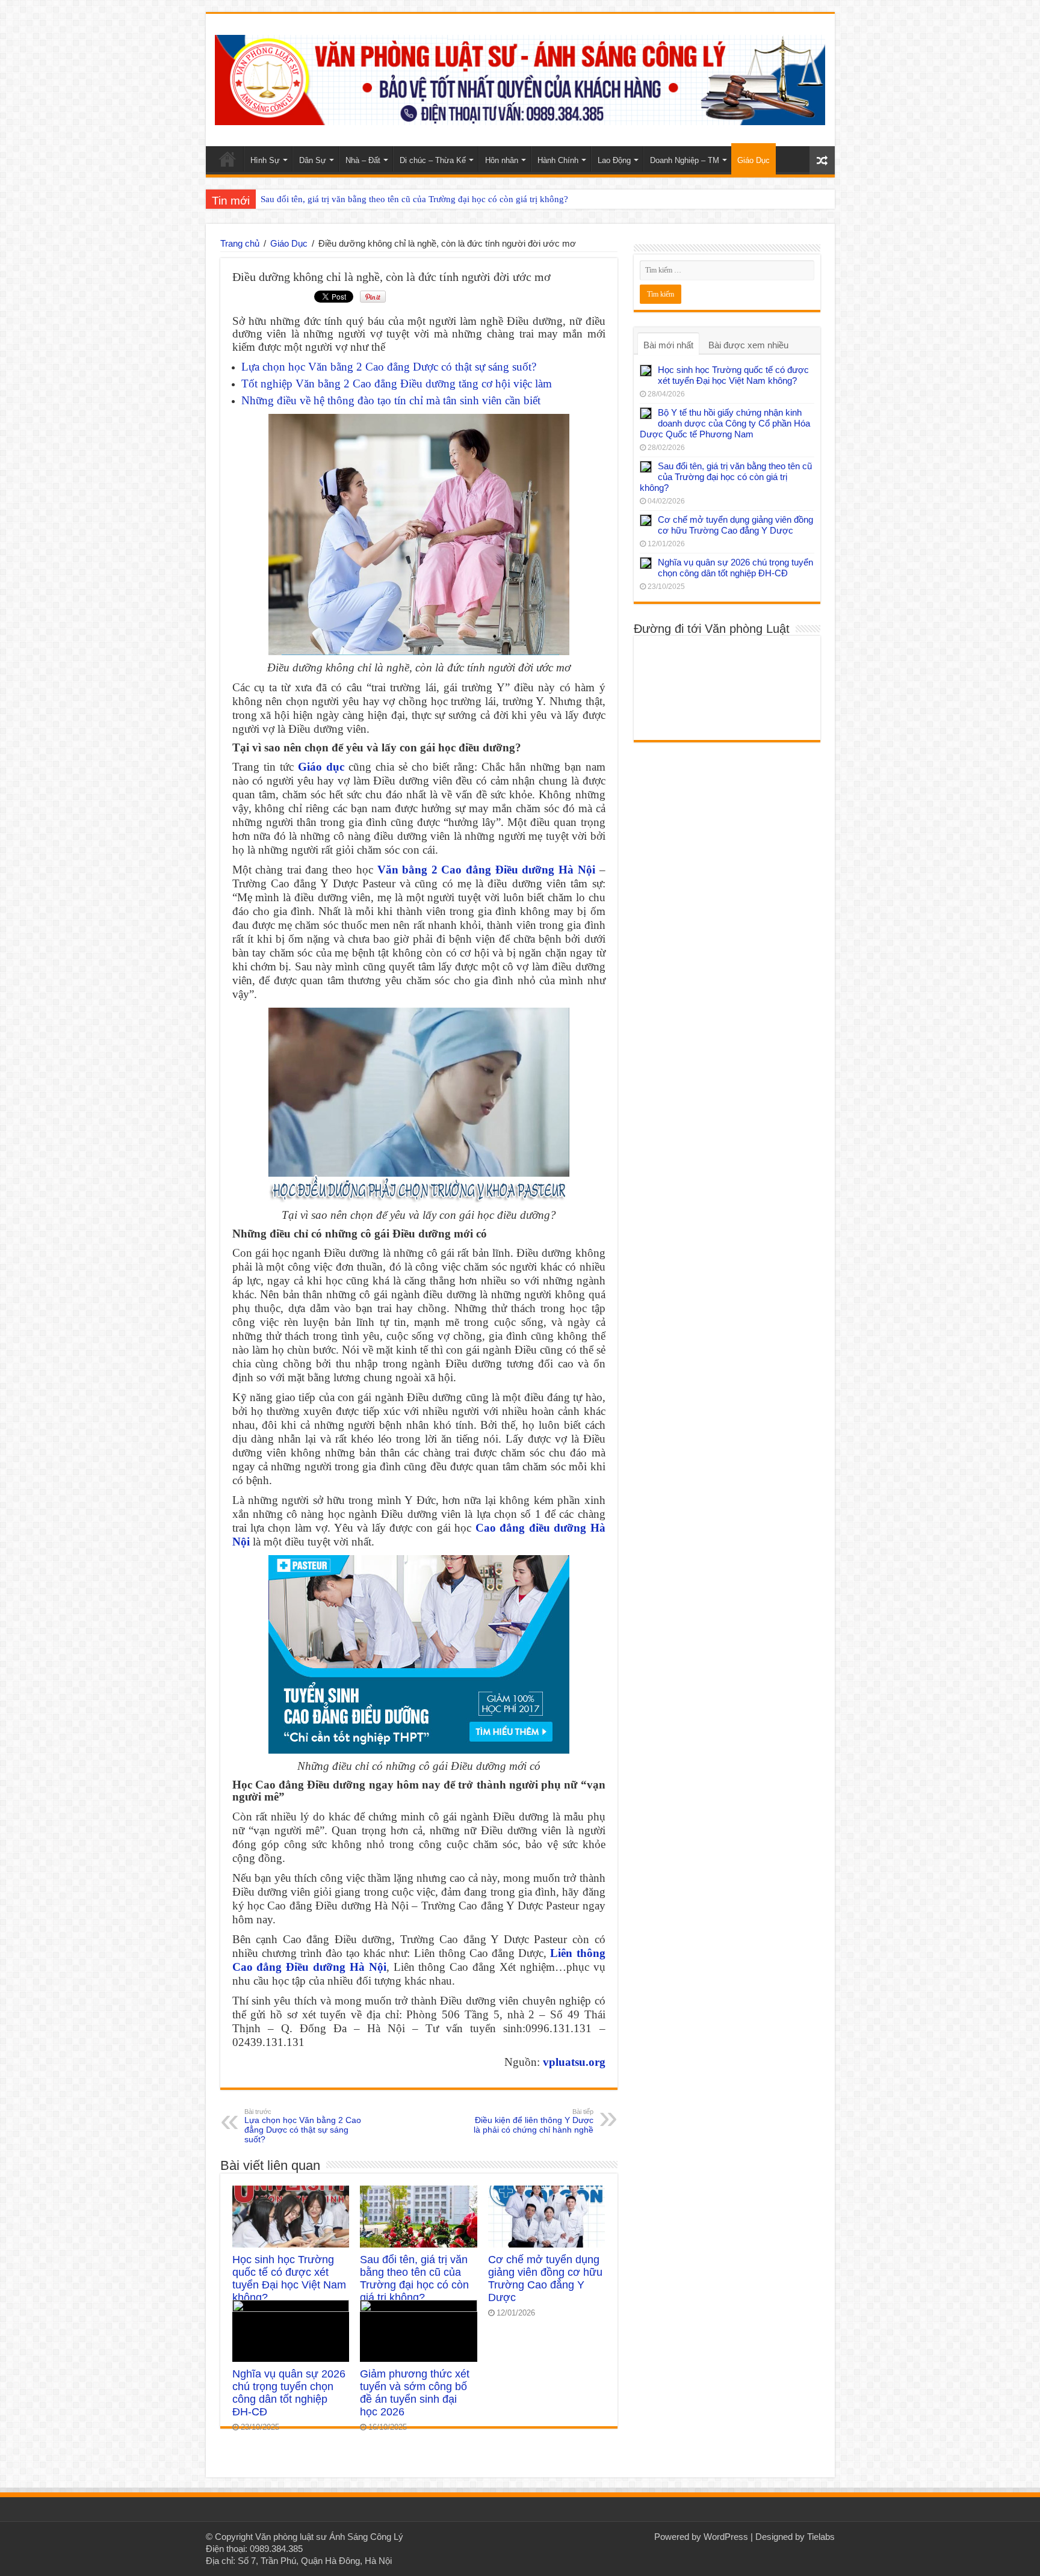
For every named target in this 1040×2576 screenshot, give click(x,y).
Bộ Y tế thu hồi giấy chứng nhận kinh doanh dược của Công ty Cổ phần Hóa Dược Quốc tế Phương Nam (725, 423)
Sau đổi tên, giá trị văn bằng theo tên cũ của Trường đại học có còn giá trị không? (414, 199)
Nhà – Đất (363, 160)
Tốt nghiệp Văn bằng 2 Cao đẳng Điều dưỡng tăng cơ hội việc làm (397, 384)
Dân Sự (313, 160)
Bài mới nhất (668, 345)
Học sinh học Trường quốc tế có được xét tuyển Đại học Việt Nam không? (289, 2279)
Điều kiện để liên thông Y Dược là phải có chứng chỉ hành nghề (534, 2121)
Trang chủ (240, 243)
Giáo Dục (754, 160)
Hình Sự (265, 160)
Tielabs (821, 2537)
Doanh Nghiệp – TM (685, 160)
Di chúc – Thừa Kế (433, 160)
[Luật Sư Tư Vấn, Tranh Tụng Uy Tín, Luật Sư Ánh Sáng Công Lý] (520, 78)
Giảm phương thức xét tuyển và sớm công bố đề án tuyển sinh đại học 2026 (415, 2393)
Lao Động (614, 160)
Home (227, 159)
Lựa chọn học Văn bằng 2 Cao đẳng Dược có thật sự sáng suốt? (389, 367)
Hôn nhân (502, 160)
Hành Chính (558, 160)
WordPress (726, 2537)
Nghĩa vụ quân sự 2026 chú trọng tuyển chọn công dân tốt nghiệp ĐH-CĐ (289, 2393)
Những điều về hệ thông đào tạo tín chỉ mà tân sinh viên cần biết (391, 400)
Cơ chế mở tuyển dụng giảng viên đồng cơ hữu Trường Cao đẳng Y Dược (545, 2279)
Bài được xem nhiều (748, 345)
